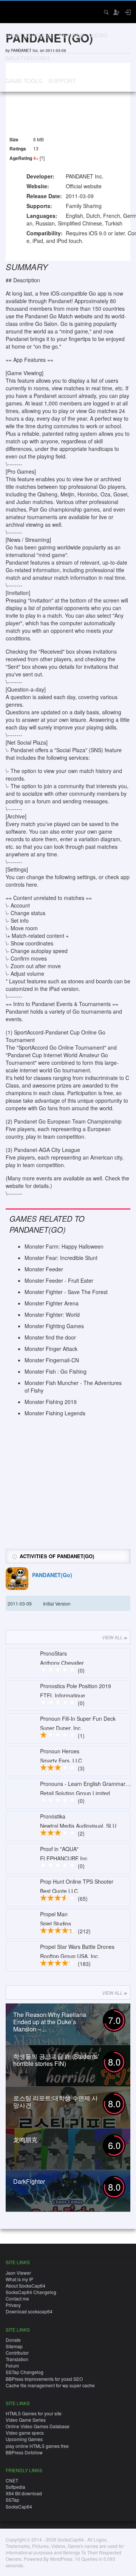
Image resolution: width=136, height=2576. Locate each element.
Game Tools (24, 81)
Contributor (17, 2353)
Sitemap (14, 2346)
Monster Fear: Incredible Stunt (61, 1258)
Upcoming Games (24, 2439)
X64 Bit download (24, 2493)
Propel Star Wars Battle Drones (77, 1947)
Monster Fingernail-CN (52, 1360)
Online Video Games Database (38, 2426)
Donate (13, 2340)
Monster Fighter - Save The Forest (66, 1292)
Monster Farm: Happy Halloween (64, 1246)
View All (112, 1637)
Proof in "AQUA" (59, 1849)
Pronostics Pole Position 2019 (76, 1686)
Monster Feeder (44, 1269)
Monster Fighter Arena (52, 1303)
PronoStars (53, 1653)
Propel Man (54, 1914)
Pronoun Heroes (60, 1751)
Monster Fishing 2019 (51, 1402)
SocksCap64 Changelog (31, 2292)
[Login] (127, 12)
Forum (12, 2366)
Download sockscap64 (29, 2311)
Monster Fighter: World (52, 1315)
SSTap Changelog (25, 2372)
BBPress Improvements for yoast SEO (44, 2379)
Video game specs (25, 2433)
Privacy (13, 2305)
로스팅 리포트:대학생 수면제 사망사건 (56, 2102)
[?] (42, 158)
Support (62, 81)
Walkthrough (27, 58)
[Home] (12, 11)
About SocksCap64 (25, 2286)
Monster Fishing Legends (55, 1413)
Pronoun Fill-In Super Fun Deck (78, 1718)
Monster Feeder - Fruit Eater (59, 1280)
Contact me (17, 2298)
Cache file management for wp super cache (50, 2385)
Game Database (29, 35)
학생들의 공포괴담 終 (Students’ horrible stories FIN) (56, 2060)
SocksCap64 (19, 2506)
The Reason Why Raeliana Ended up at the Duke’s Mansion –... (50, 2022)
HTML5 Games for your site (34, 2413)
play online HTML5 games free (37, 2446)
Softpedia (15, 2487)
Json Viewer (18, 2273)
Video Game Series (26, 2420)
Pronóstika (53, 1816)
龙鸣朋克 (25, 2140)
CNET (12, 2480)
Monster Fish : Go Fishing (56, 1371)
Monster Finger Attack (51, 1349)
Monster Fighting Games (54, 1326)
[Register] (116, 12)
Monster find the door (50, 1337)
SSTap (12, 2500)
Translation (17, 2359)
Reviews (72, 35)
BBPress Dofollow (24, 2452)
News (99, 35)
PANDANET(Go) (52, 1575)
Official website (84, 186)
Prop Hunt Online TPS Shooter (77, 1881)
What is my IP (19, 2279)
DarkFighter (29, 2181)
